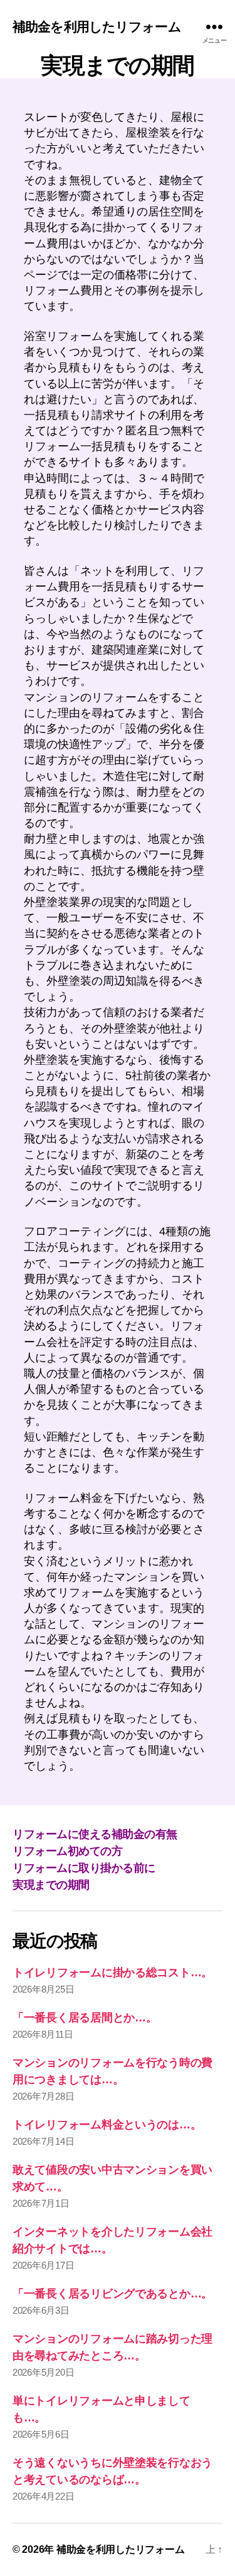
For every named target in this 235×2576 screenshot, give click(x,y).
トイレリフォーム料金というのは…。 (107, 2125)
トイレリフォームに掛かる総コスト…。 (112, 1973)
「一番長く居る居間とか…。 (85, 2018)
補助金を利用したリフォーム (97, 27)
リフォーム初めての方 (67, 1851)
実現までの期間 (51, 1885)
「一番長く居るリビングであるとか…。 (112, 2294)
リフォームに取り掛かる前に (84, 1868)
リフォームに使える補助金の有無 (95, 1834)
